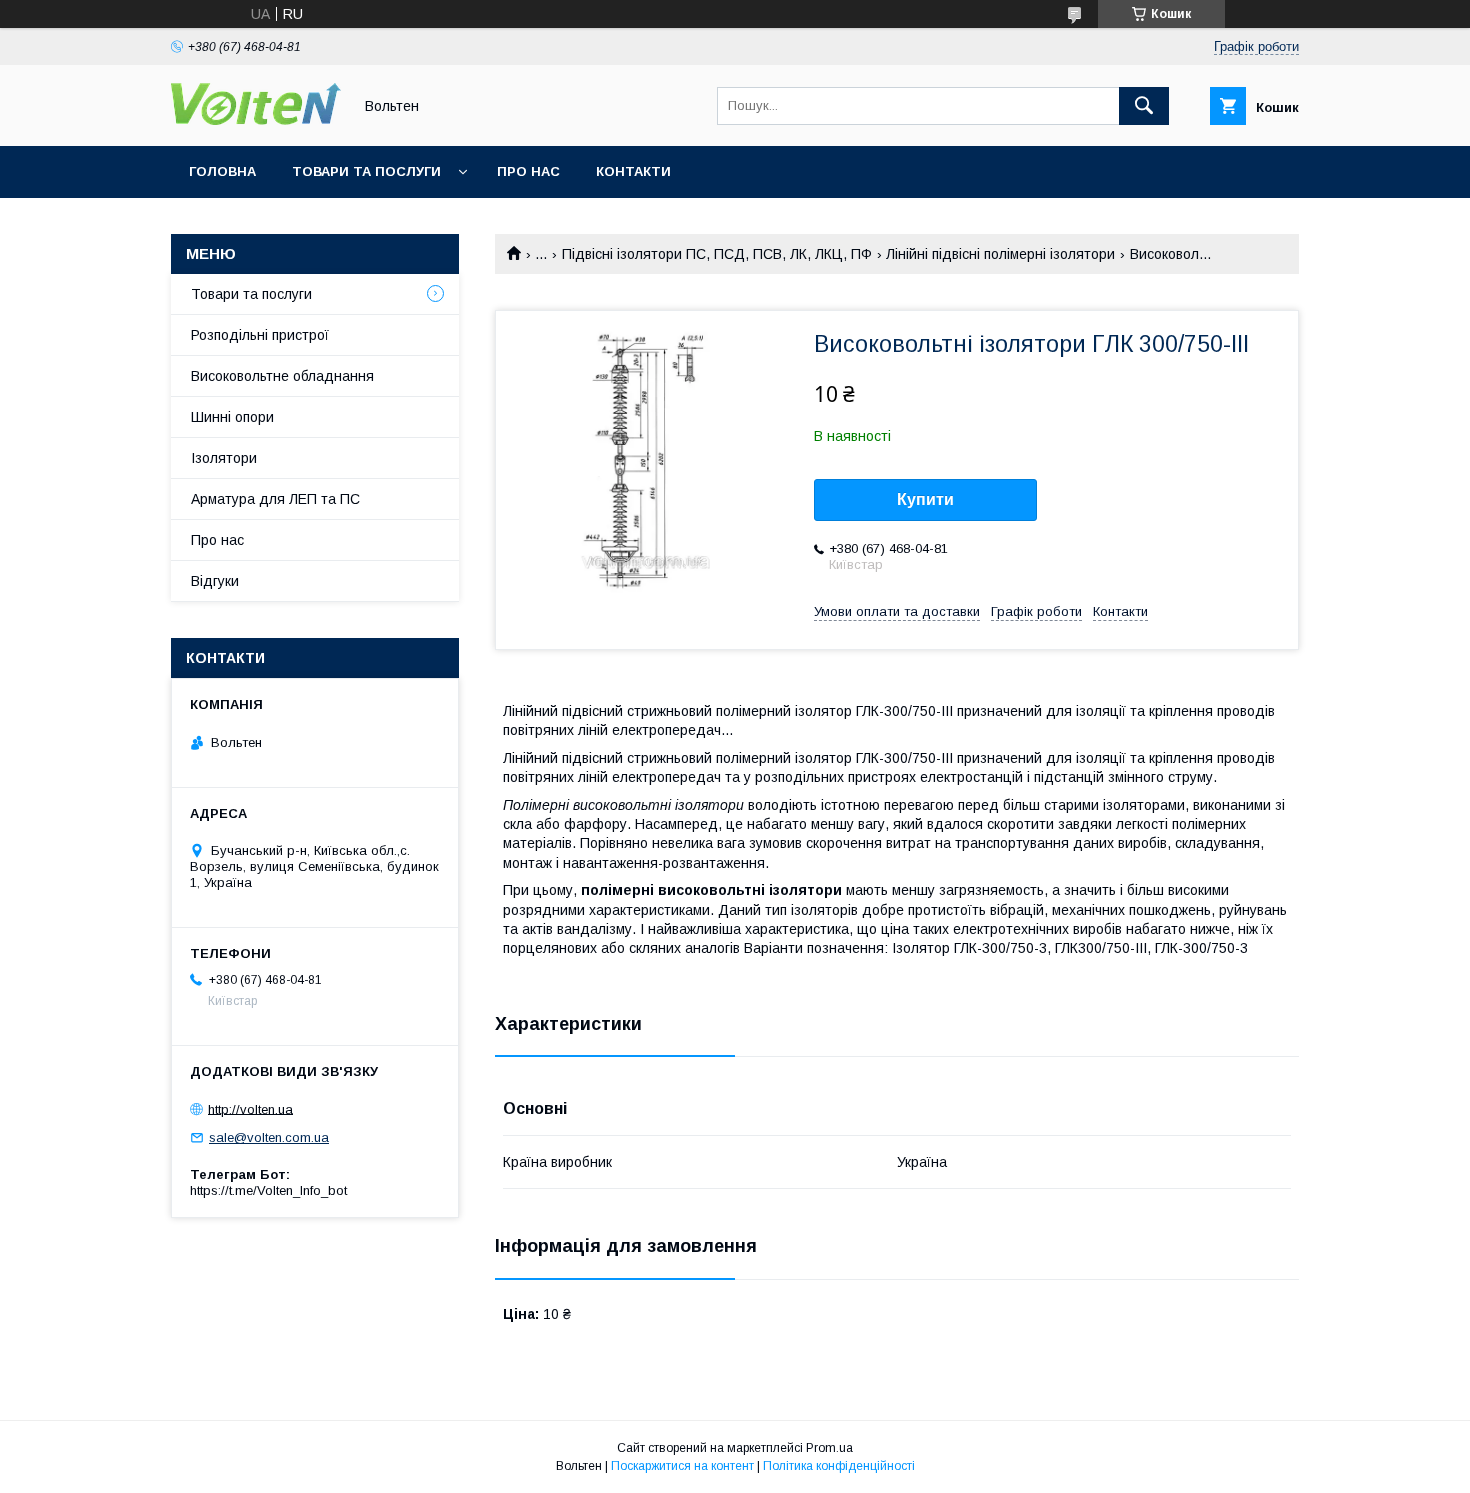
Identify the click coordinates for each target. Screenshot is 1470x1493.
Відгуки (215, 581)
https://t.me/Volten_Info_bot (268, 1190)
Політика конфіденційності (839, 1466)
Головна (222, 171)
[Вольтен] (256, 120)
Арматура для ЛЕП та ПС (275, 499)
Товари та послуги (366, 171)
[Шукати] (1144, 106)
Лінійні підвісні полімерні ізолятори (1000, 254)
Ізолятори (224, 458)
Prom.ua (829, 1448)
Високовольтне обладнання (282, 376)
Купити (925, 499)
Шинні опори (232, 417)
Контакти (633, 171)
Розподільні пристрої (260, 335)
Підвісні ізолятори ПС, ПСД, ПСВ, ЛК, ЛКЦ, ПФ (717, 254)
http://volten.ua (250, 1108)
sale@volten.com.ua (269, 1137)
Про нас (528, 171)
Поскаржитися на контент (682, 1466)
